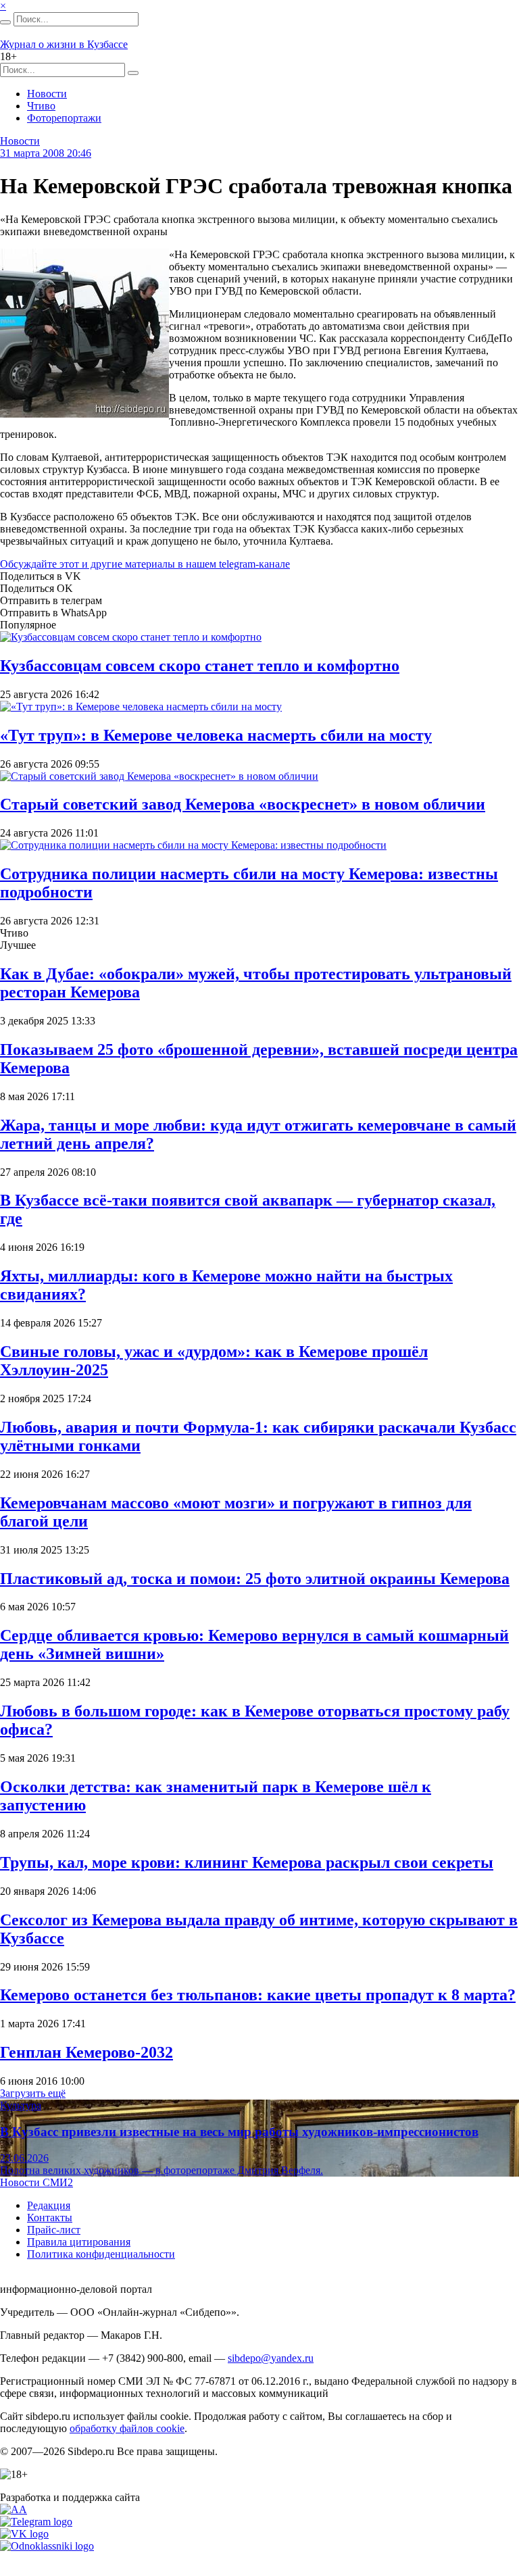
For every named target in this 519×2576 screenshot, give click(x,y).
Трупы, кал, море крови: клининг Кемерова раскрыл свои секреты (247, 1862)
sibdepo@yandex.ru (271, 2358)
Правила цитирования (79, 2242)
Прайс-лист (54, 2230)
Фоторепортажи (64, 118)
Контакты (50, 2218)
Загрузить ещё (33, 2093)
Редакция (49, 2205)
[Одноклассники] (47, 2546)
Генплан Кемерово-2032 (86, 2052)
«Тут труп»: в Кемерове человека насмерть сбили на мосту (216, 735)
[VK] (24, 2534)
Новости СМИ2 (36, 2182)
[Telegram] (36, 2522)
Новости (47, 94)
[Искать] (5, 22)
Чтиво (41, 106)
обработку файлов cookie (127, 2428)
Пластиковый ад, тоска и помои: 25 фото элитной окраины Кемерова (255, 1579)
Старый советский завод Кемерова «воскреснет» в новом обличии (243, 804)
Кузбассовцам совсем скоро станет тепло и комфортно (200, 666)
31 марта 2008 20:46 (46, 153)
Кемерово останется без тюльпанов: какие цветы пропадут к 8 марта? (258, 1995)
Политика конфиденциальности (101, 2254)
